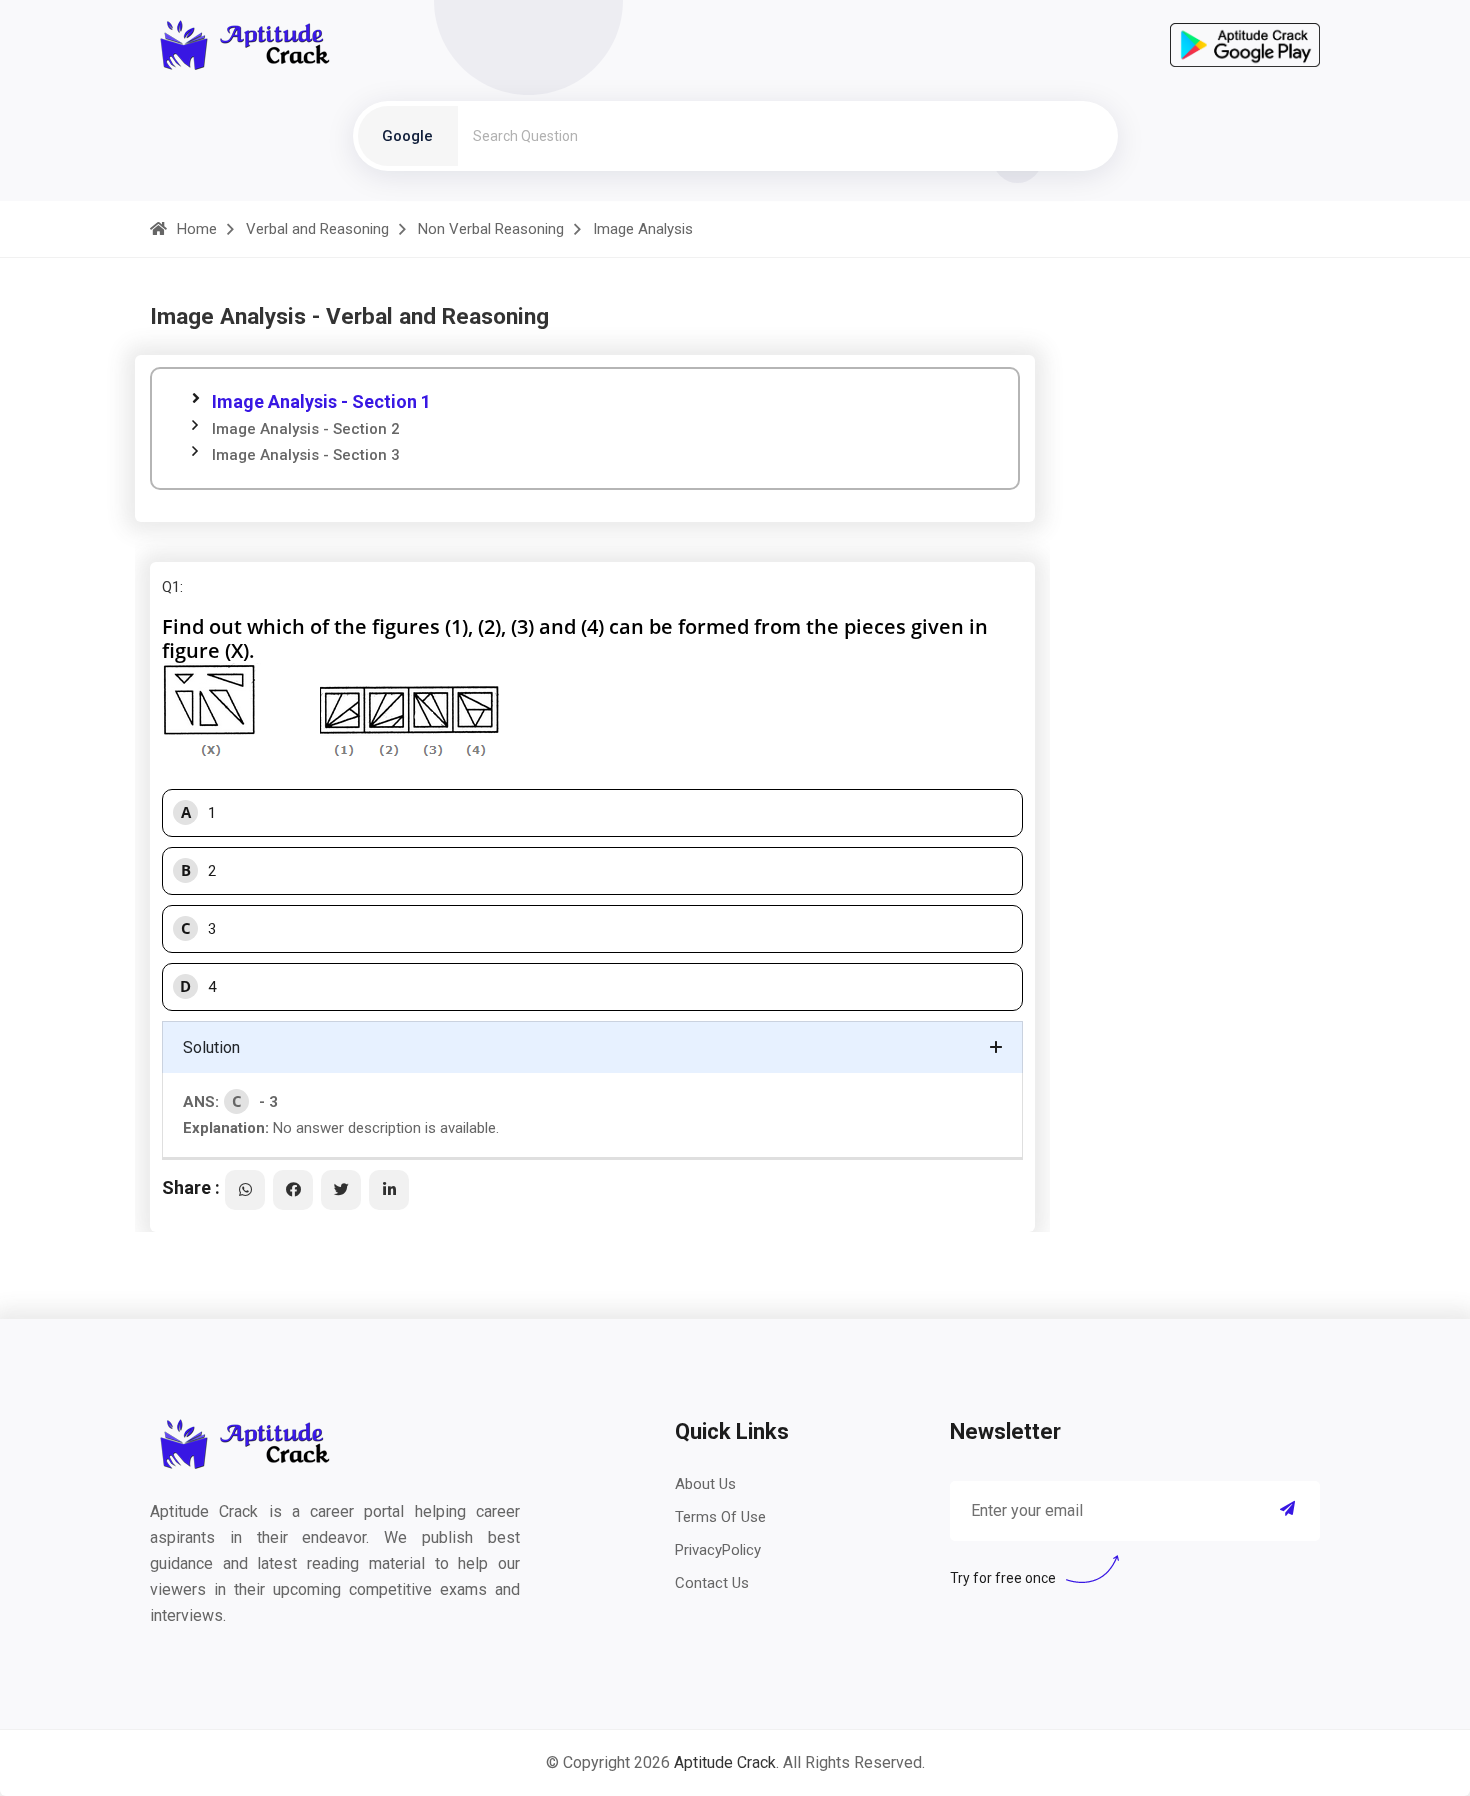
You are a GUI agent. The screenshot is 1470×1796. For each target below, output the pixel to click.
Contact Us (712, 1583)
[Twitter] (341, 1190)
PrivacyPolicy (718, 1550)
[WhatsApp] (245, 1190)
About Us (705, 1484)
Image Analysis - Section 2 (306, 429)
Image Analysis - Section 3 (306, 455)
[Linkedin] (389, 1190)
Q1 (171, 587)
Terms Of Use (720, 1517)
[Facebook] (293, 1190)
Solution (211, 1047)
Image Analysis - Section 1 (321, 401)
